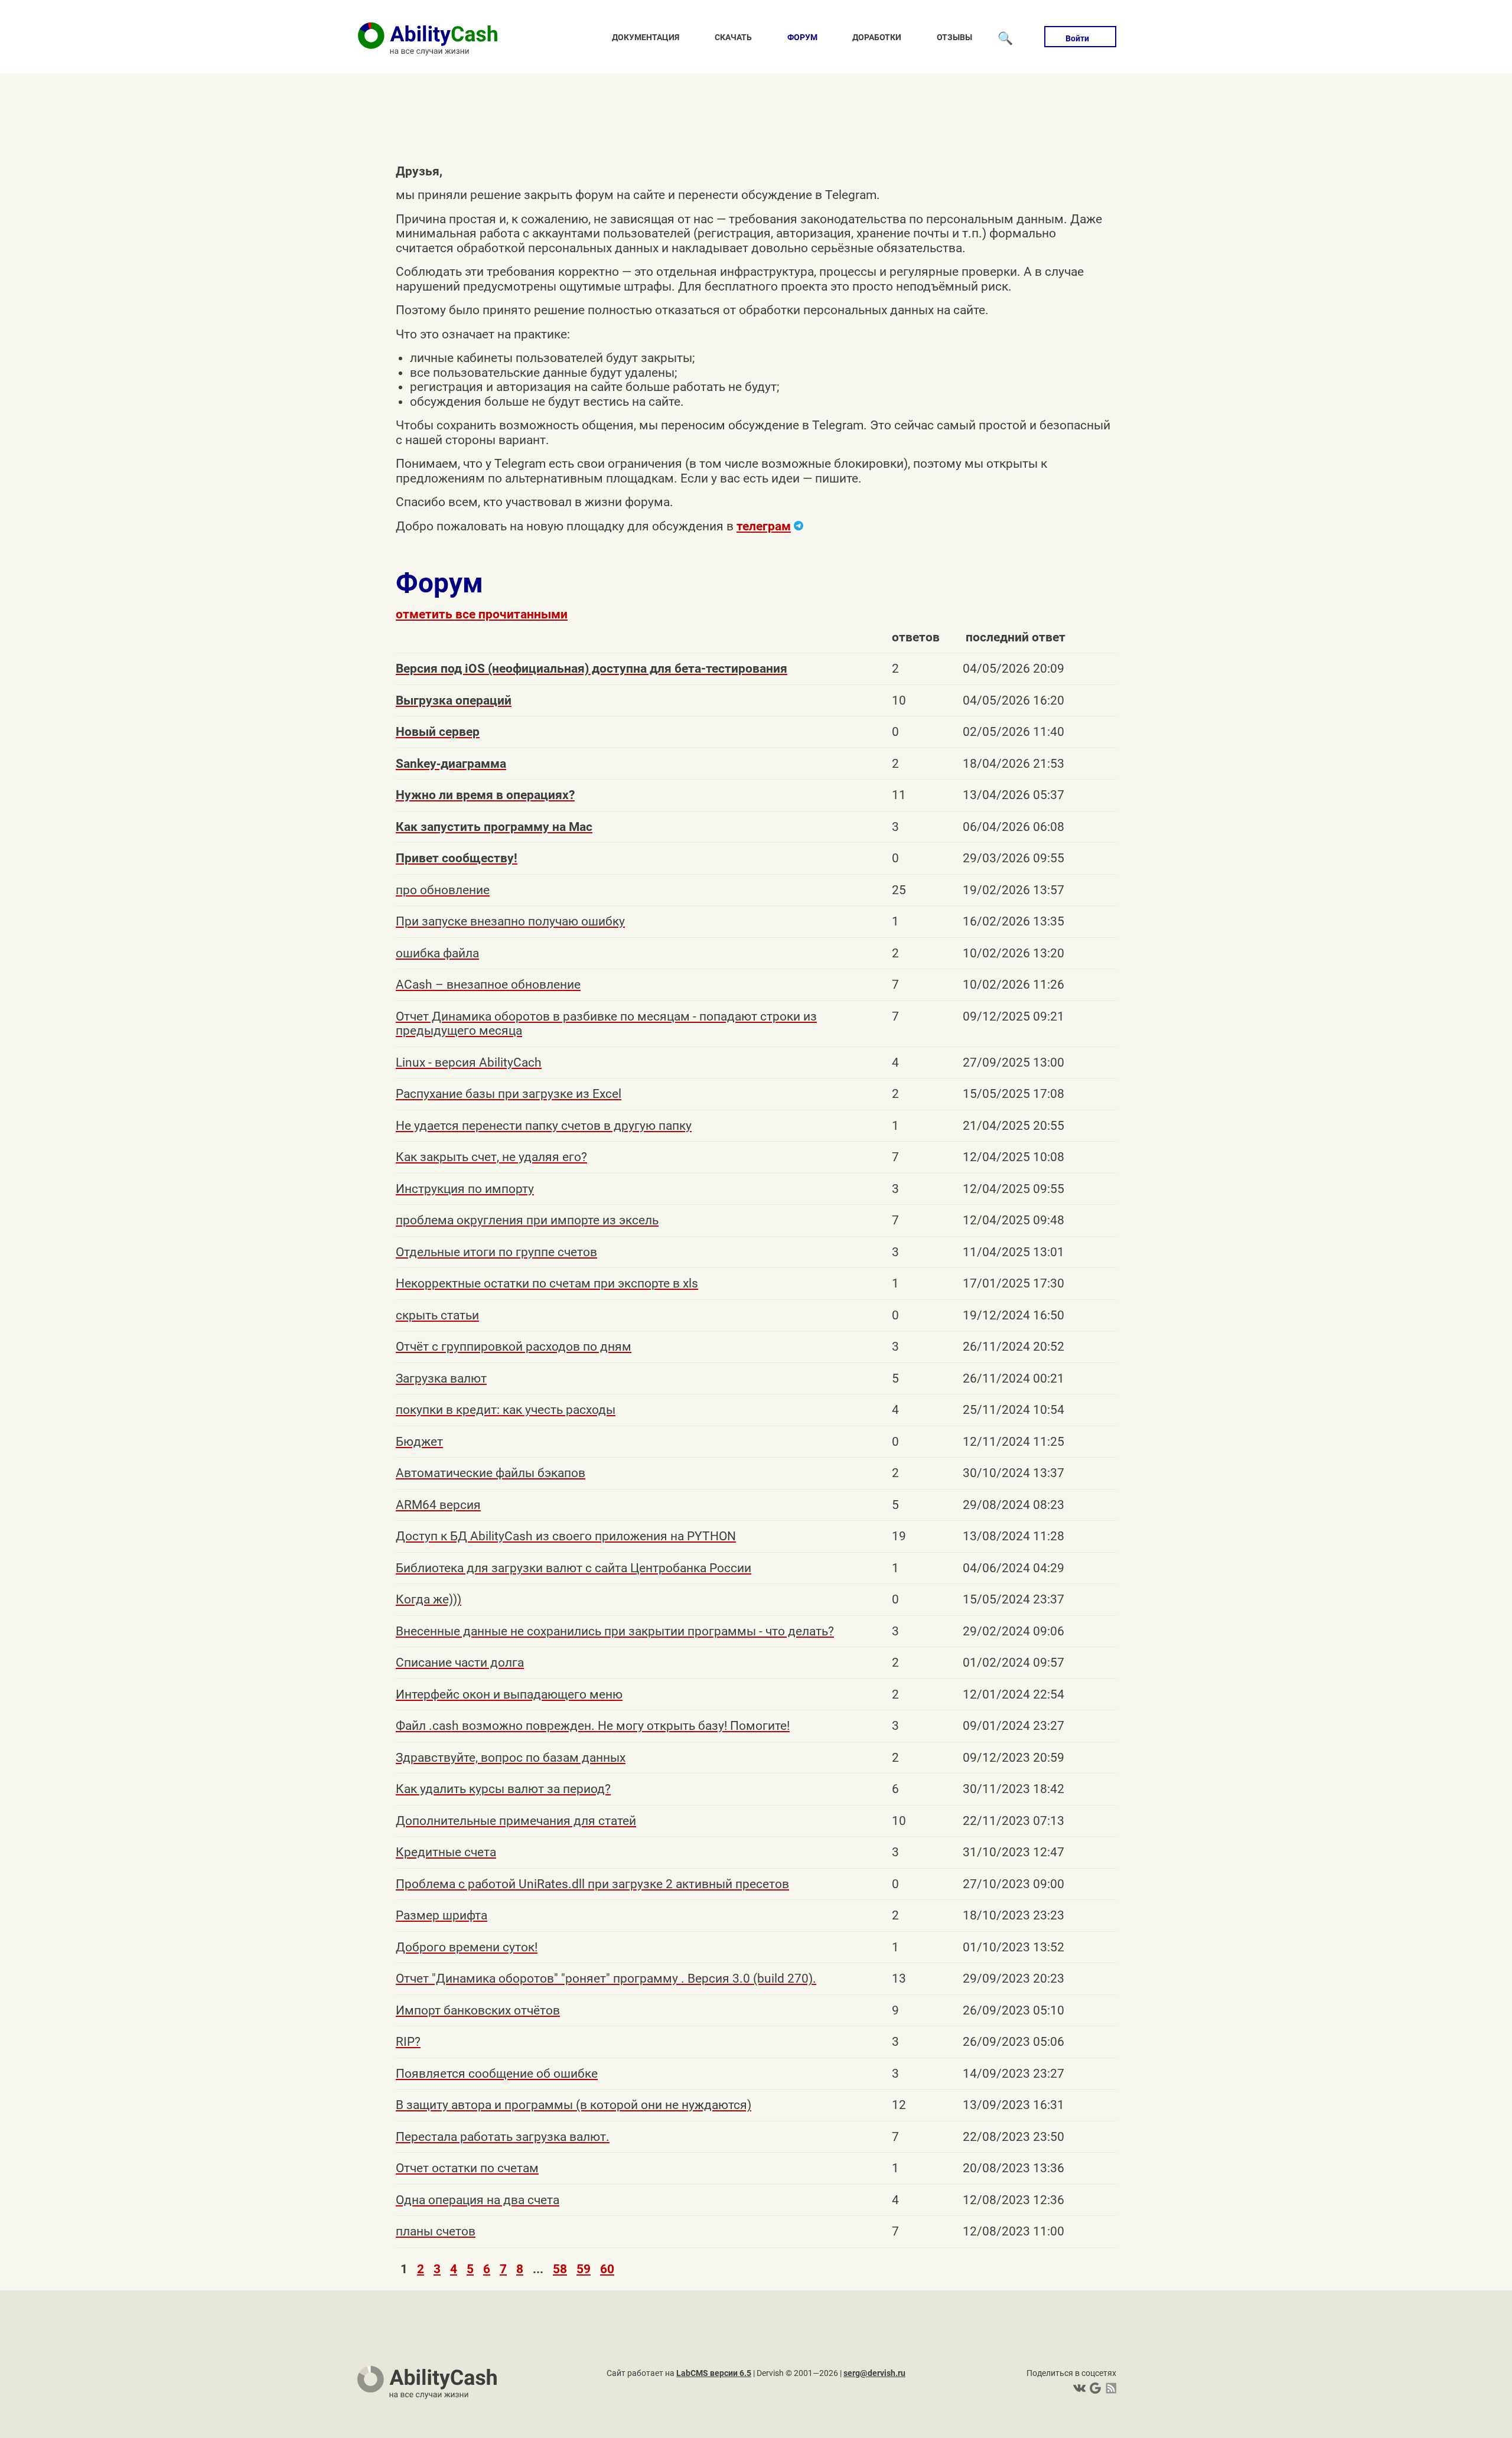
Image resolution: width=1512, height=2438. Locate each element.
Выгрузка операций (454, 700)
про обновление (443, 890)
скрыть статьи (437, 1315)
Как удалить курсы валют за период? (503, 1789)
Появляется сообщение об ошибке (497, 2074)
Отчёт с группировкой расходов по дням (514, 1347)
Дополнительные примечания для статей (516, 1821)
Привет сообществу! (457, 858)
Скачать (733, 37)
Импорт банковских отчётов (478, 2010)
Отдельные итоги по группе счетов (496, 1252)
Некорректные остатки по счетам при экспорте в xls (547, 1283)
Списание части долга (460, 1663)
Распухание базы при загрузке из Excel (509, 1094)
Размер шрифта (441, 1915)
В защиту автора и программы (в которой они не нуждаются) (573, 2105)
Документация (646, 37)
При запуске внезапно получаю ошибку (510, 921)
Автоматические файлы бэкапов (491, 1473)
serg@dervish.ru (874, 2373)
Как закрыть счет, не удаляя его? (491, 1157)
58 (560, 2269)
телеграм (764, 526)
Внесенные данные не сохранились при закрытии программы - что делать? (615, 1631)
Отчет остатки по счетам (467, 2168)
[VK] (1079, 2388)
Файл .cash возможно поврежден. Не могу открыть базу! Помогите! (593, 1726)
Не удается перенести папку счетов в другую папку (544, 1126)
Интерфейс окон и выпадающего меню (509, 1694)
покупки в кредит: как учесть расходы (506, 1410)
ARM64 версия (438, 1505)
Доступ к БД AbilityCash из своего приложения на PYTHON (566, 1536)
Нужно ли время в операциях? (485, 795)
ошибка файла (437, 953)
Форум (802, 37)
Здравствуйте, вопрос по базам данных (511, 1758)
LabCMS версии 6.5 (714, 2373)
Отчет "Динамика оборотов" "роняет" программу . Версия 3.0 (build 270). (606, 1979)
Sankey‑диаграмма (451, 764)
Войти (1077, 38)
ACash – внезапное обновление (488, 985)
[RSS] (1109, 2388)
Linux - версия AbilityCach (469, 1062)
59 (584, 2269)
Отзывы (954, 37)
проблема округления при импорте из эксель (527, 1220)
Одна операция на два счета (478, 2200)
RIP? (408, 2042)
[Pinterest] (1094, 2388)
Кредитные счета (446, 1852)
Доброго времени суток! (467, 1947)
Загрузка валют (441, 1378)
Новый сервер (438, 732)
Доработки (877, 37)
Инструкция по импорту (465, 1189)
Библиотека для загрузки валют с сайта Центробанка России (573, 1568)
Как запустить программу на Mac (494, 827)
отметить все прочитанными (482, 614)
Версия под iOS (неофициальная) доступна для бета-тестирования (592, 669)
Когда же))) (428, 1599)
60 (607, 2269)
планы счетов (436, 2231)
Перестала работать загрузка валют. (503, 2137)
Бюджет (419, 1442)
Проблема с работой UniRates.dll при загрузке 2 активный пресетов (592, 1884)
